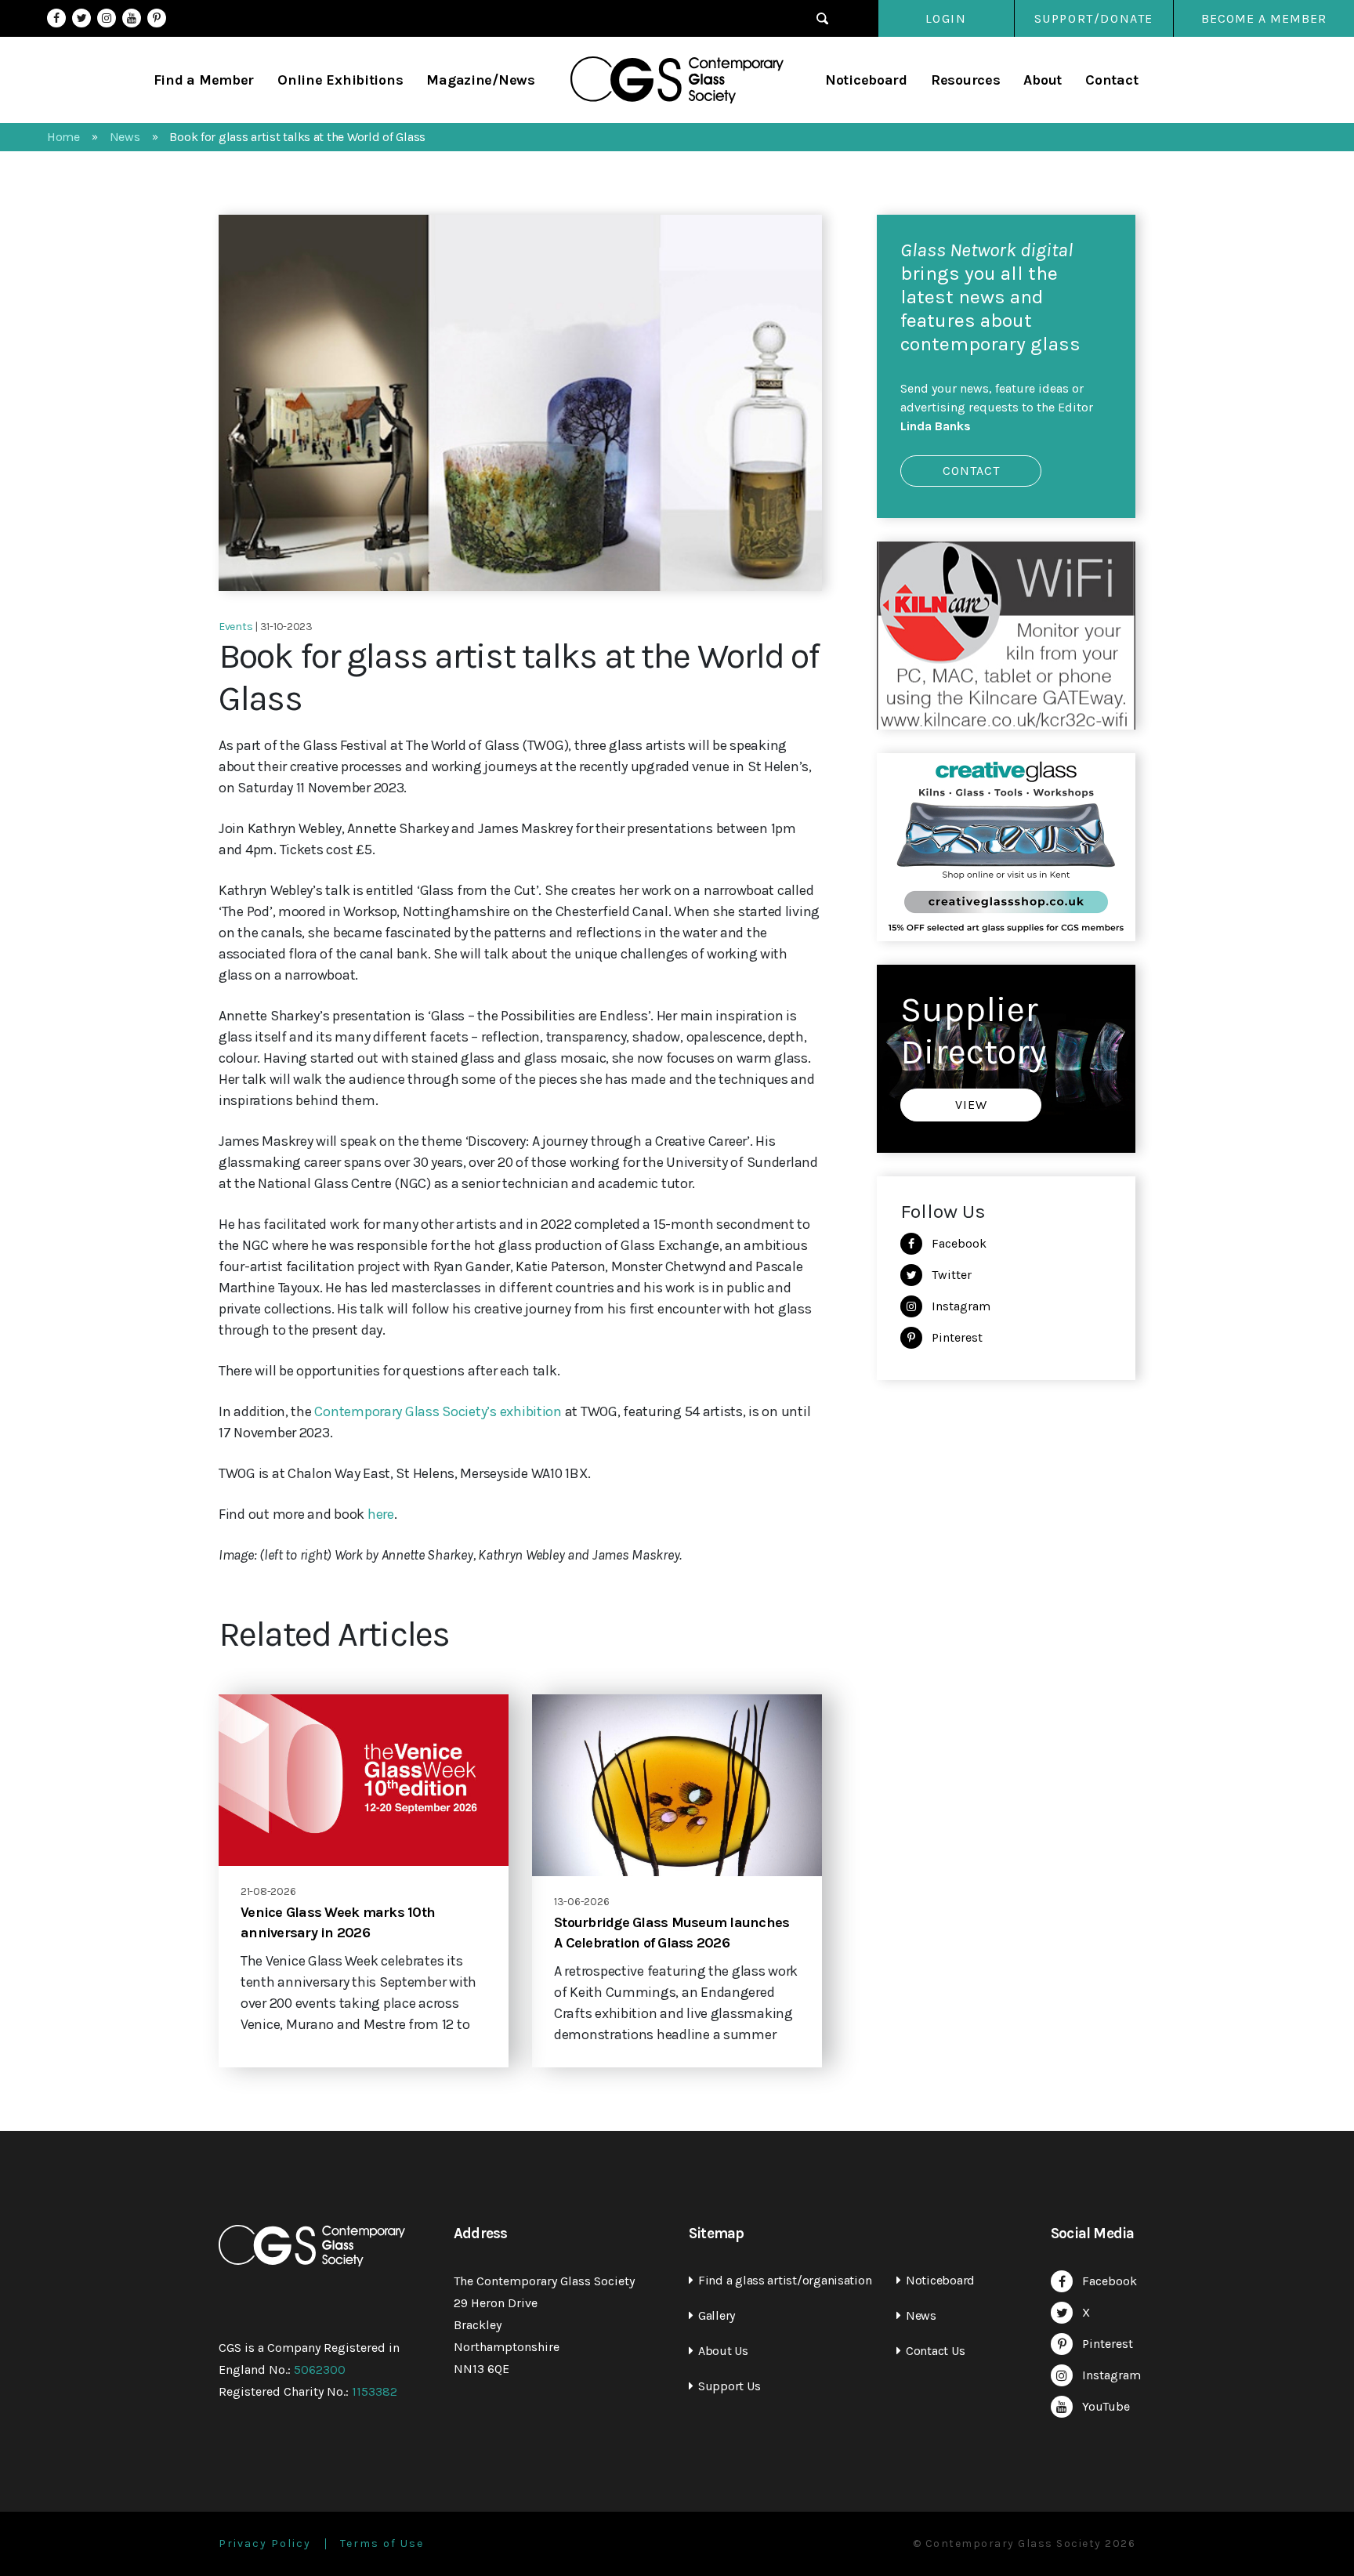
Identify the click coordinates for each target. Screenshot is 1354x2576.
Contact (1111, 80)
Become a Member (1264, 18)
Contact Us (935, 2351)
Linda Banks (936, 426)
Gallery (717, 2315)
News (921, 2315)
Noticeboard (866, 80)
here (381, 1514)
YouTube (132, 18)
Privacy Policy (265, 2544)
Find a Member (204, 80)
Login (946, 18)
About (1043, 80)
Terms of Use (382, 2544)
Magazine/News (481, 80)
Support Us (729, 2386)
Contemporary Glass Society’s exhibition (438, 1411)
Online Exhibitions (340, 80)
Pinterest (157, 18)
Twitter (81, 18)
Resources (966, 80)
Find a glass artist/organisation (785, 2280)
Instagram (107, 18)
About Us (723, 2351)
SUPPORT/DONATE (1094, 18)
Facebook (56, 18)
